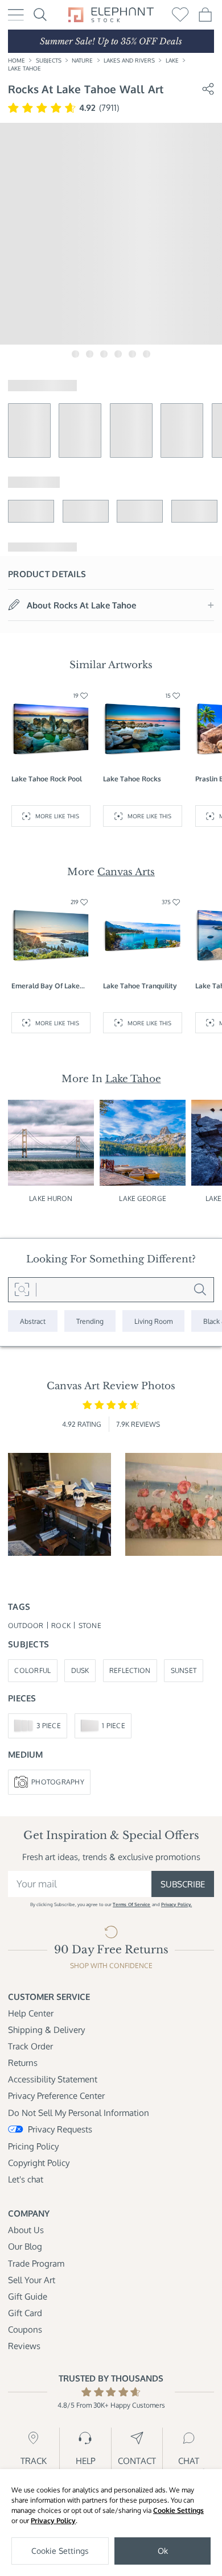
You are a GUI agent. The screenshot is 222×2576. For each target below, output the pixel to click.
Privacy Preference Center (56, 2095)
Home (17, 60)
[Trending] (90, 1321)
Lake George (142, 1198)
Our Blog (25, 2246)
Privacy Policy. (176, 1904)
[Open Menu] (16, 15)
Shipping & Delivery (46, 2030)
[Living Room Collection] (153, 1321)
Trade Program (36, 2263)
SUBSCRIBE (183, 1884)
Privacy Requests (60, 2129)
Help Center (31, 2013)
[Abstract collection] (33, 1321)
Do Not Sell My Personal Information (79, 2113)
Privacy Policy (53, 2521)
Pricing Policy (33, 2146)
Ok (163, 2551)
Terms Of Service (131, 1904)
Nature (82, 60)
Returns (23, 2063)
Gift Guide (28, 2296)
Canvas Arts (126, 872)
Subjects (49, 60)
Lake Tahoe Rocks (132, 778)
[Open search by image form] (22, 1290)
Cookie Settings (178, 2510)
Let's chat (26, 2179)
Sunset (184, 1670)
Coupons (25, 2329)
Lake (172, 60)
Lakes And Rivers (129, 60)
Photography (58, 1782)
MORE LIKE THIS (57, 816)
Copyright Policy (39, 2163)
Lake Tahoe (24, 68)
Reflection (130, 1670)
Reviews (24, 2346)
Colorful (32, 1670)
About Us (26, 2230)
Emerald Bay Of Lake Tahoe (46, 986)
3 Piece (49, 1725)
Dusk (80, 1670)
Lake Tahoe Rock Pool (47, 778)
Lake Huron (51, 1198)
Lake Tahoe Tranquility (140, 985)
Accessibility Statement (53, 2079)
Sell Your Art (32, 2280)
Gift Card (25, 2313)
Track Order (30, 2046)
